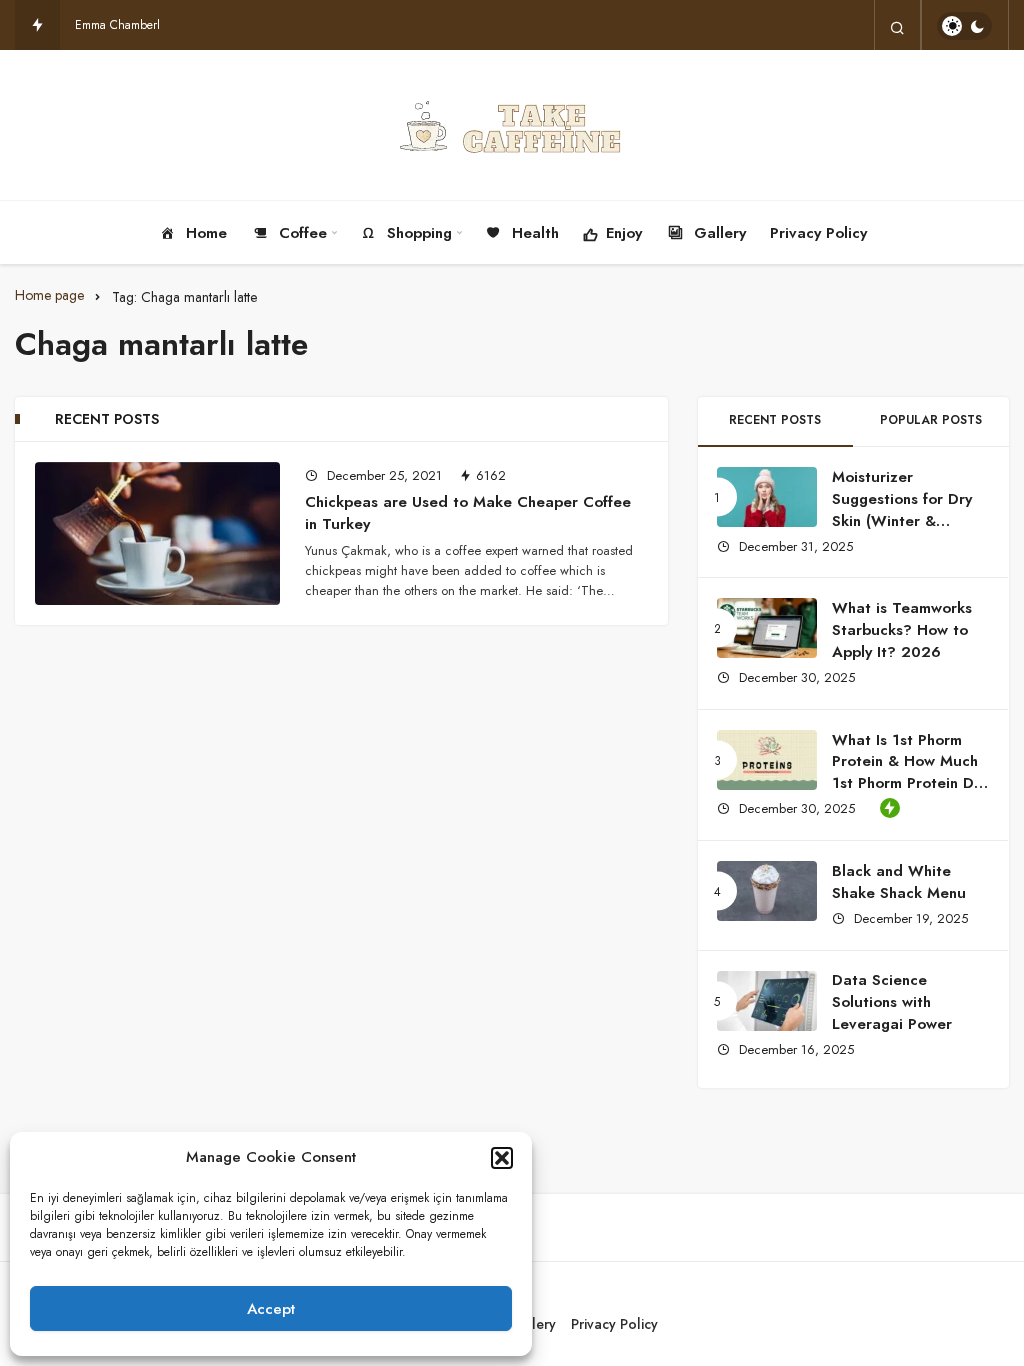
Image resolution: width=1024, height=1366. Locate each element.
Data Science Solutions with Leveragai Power (892, 1002)
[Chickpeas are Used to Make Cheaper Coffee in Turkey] (157, 533)
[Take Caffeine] (512, 125)
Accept (271, 1309)
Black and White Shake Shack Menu (901, 882)
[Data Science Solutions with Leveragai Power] (767, 1001)
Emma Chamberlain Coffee (143, 25)
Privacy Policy (818, 233)
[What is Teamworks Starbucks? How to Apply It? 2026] (767, 628)
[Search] (897, 26)
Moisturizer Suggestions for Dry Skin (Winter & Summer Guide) (902, 509)
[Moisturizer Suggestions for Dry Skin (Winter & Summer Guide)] (767, 497)
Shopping (419, 233)
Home (206, 233)
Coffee (303, 233)
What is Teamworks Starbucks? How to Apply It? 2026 (902, 630)
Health (535, 233)
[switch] (964, 26)
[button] (502, 1158)
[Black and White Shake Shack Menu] (767, 891)
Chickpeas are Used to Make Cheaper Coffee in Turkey (468, 513)
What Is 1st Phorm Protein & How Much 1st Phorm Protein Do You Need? (907, 772)
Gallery (720, 233)
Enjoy (624, 233)
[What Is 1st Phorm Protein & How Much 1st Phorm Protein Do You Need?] (767, 760)
